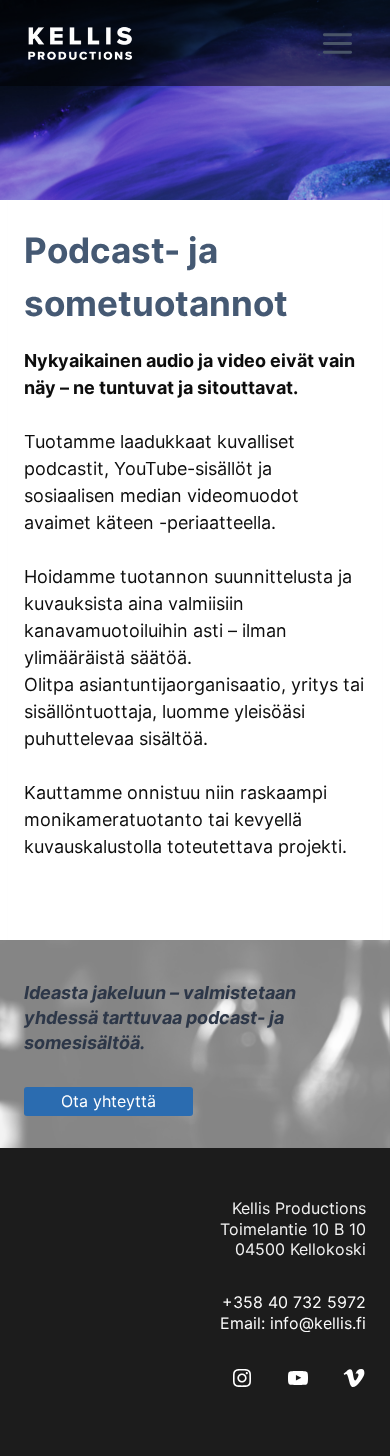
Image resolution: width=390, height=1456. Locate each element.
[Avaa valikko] (351, 43)
